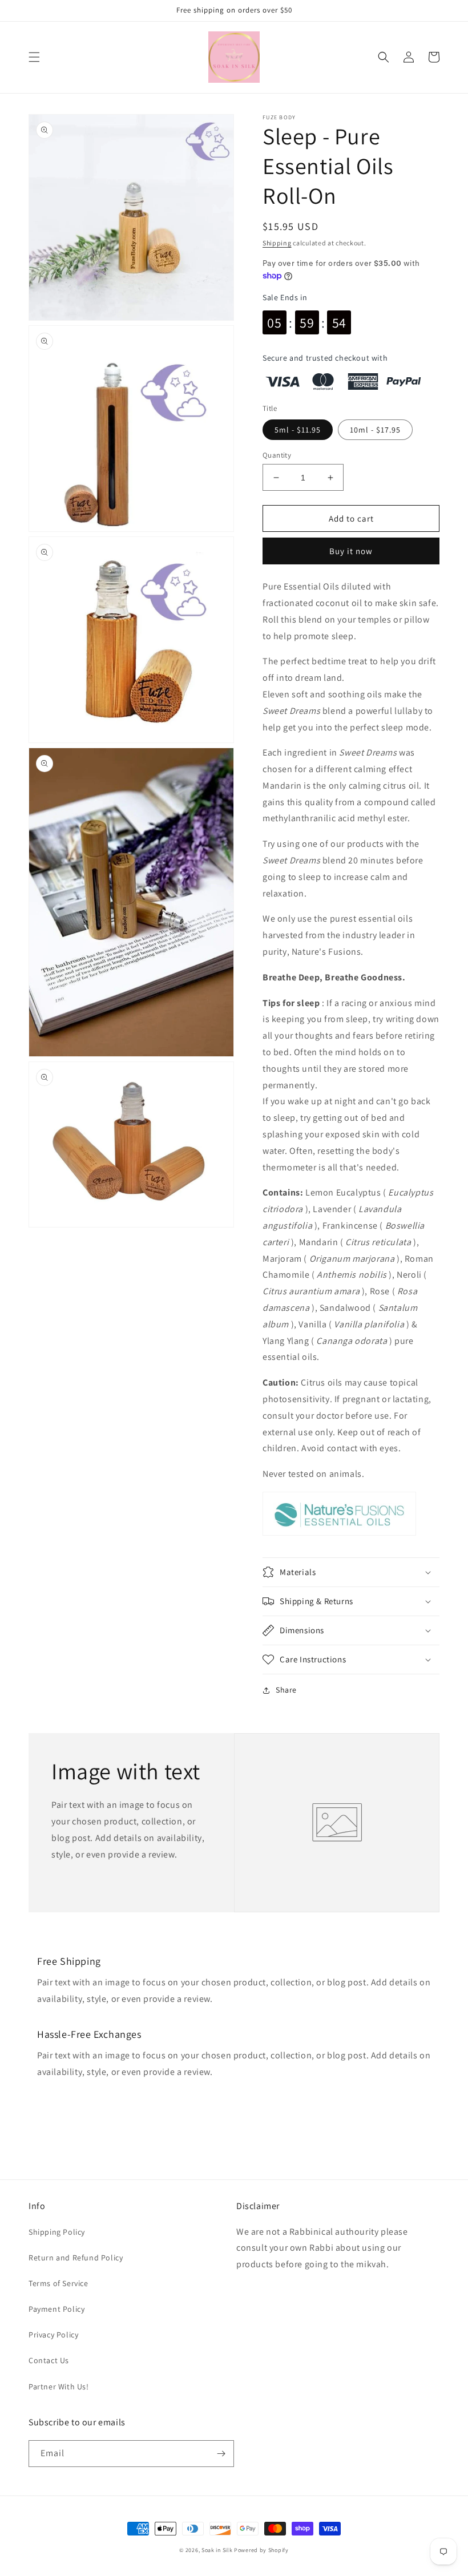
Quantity (277, 455)
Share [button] (286, 1690)
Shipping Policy (57, 2232)
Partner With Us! (59, 2387)
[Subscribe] (221, 2454)
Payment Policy (57, 2309)
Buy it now (351, 551)
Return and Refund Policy (76, 2258)
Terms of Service (58, 2283)
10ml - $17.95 (375, 430)
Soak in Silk (217, 2550)
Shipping (277, 243)
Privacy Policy (53, 2335)
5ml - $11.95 (298, 430)
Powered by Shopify (261, 2550)
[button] (34, 57)
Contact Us (49, 2360)
